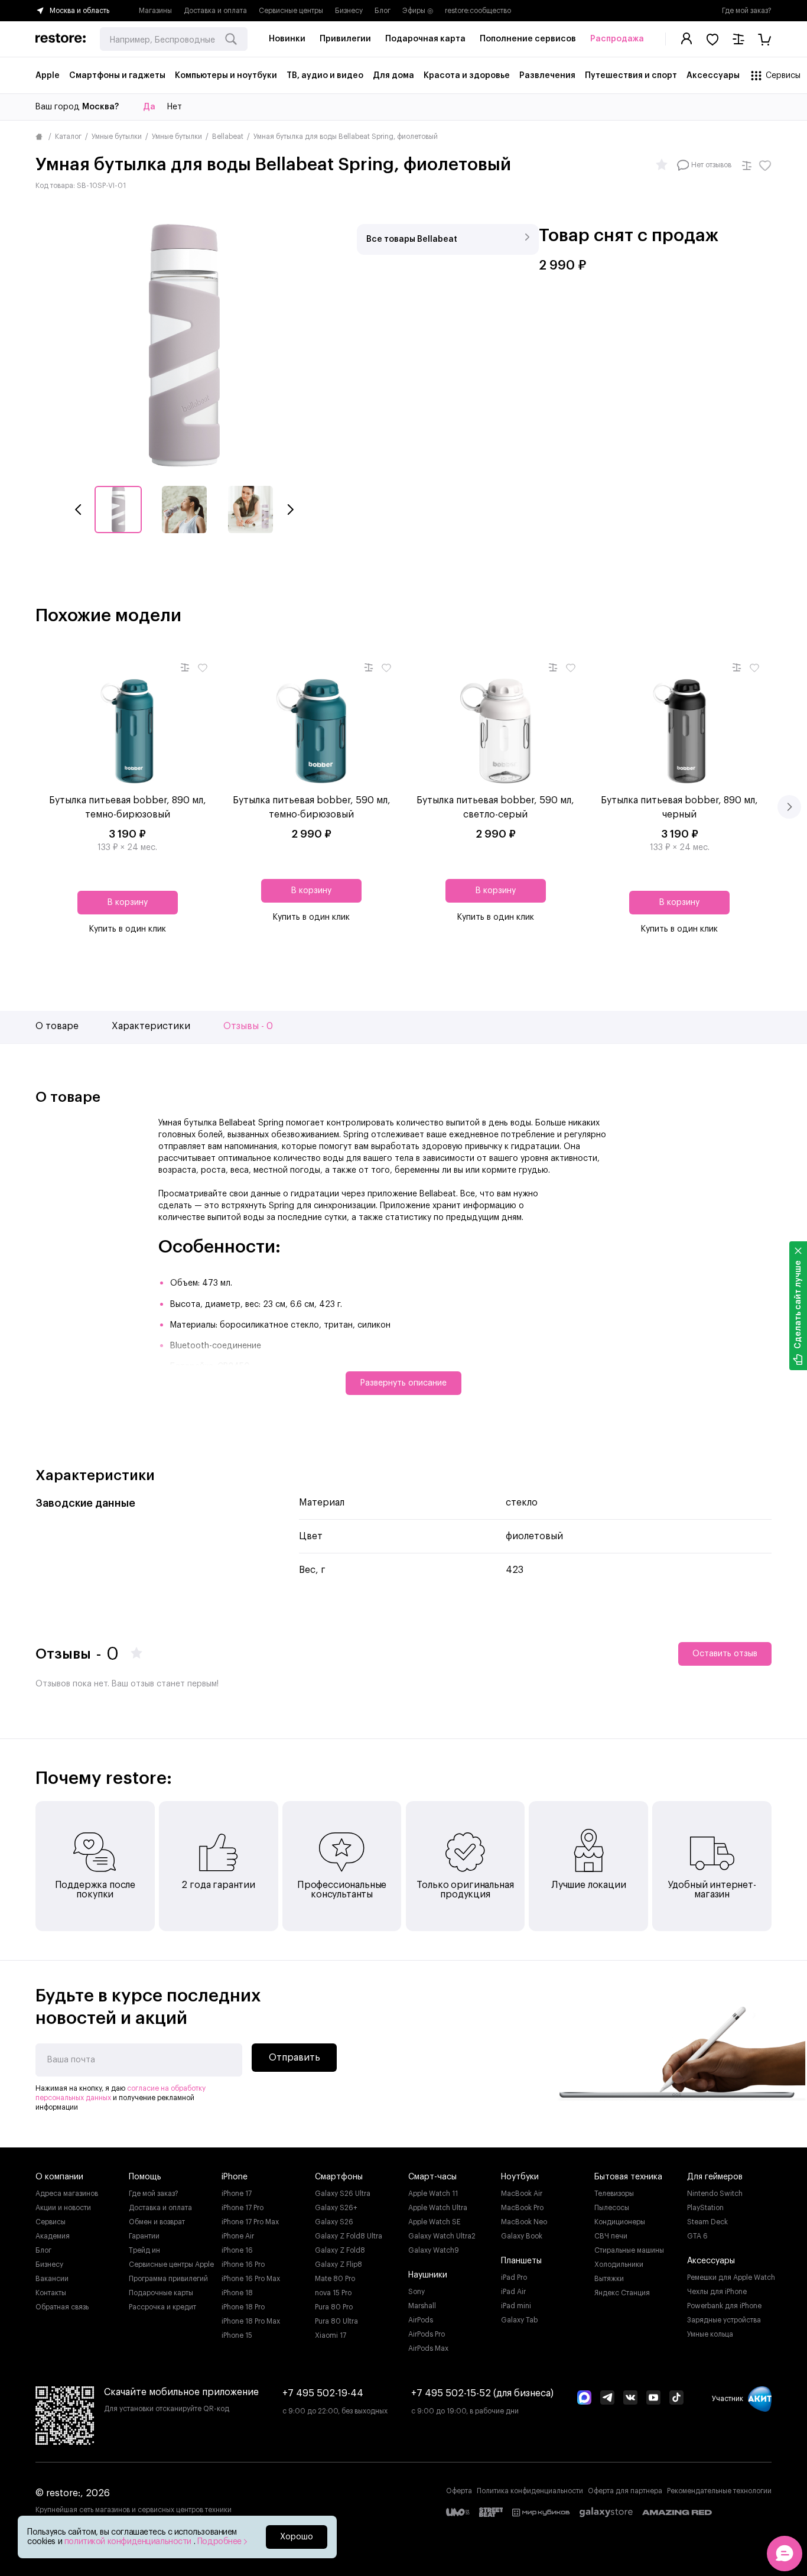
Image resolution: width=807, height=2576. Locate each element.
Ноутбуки (520, 2177)
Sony (416, 2292)
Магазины (155, 11)
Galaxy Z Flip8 (339, 2264)
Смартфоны (339, 2177)
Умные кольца (710, 2334)
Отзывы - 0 (248, 1026)
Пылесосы (612, 2208)
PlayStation (705, 2208)
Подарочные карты (161, 2293)
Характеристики (151, 1026)
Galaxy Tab (519, 2320)
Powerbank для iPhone (724, 2306)
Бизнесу (349, 11)
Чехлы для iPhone (717, 2292)
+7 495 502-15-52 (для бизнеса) (482, 2393)
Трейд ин (144, 2250)
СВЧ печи (611, 2236)
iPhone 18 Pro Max (251, 2321)
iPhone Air (238, 2236)
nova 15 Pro (333, 2293)
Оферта (459, 2491)
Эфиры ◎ (418, 11)
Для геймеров (715, 2177)
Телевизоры (614, 2194)
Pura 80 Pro (334, 2307)
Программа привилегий (168, 2279)
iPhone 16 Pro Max (251, 2279)
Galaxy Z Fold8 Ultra (349, 2236)
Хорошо (297, 2537)
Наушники (428, 2275)
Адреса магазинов (67, 2194)
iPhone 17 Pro (243, 2208)
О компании (59, 2177)
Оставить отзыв (725, 1654)
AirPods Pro (427, 2334)
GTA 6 (697, 2236)
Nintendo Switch (715, 2194)
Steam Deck (707, 2222)
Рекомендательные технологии (719, 2491)
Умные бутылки (117, 137)
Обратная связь (62, 2307)
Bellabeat (228, 137)
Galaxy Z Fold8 (340, 2250)
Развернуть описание (403, 1383)
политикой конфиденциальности (129, 2542)
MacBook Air (522, 2194)
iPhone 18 (237, 2293)
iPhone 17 (237, 2194)
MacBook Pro (522, 2208)
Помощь (145, 2177)
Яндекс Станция (622, 2293)
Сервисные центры (291, 11)
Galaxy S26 (334, 2222)
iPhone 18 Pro (243, 2307)
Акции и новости (63, 2208)
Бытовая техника (628, 2177)
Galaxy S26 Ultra (343, 2194)
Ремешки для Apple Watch (731, 2277)
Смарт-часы (432, 2177)
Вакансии (52, 2279)
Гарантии (144, 2236)
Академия (53, 2236)
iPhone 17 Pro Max (250, 2222)
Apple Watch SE (435, 2222)
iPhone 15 (237, 2335)
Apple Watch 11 (433, 2194)
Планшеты (521, 2261)
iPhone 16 (237, 2250)
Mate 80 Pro (335, 2279)
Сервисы (51, 2222)
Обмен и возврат (157, 2222)
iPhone (235, 2177)
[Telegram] (607, 2399)
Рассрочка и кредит (162, 2307)
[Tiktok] (676, 2399)
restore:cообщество (478, 11)
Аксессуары (711, 2261)
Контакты (51, 2293)
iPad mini (516, 2306)
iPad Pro (514, 2277)
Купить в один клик (128, 929)
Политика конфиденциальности (530, 2491)
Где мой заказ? (747, 11)
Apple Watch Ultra (438, 2208)
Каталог (68, 137)
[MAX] (584, 2399)
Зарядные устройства (724, 2320)
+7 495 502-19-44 (323, 2393)
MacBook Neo (524, 2222)
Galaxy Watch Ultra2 (442, 2236)
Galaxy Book (522, 2236)
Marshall (422, 2306)
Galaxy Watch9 (434, 2250)
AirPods (421, 2320)
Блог (383, 11)
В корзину (128, 903)
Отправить (295, 2058)
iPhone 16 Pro (243, 2264)
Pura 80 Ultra (336, 2321)
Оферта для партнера (625, 2491)
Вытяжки (609, 2279)
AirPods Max (428, 2348)
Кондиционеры (620, 2222)
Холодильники (619, 2264)
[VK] (630, 2399)
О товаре (57, 1026)
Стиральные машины (629, 2250)
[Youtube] (653, 2399)
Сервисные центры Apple (171, 2264)
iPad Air (513, 2292)
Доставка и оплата (215, 11)
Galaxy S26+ (336, 2208)
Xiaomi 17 (331, 2335)
